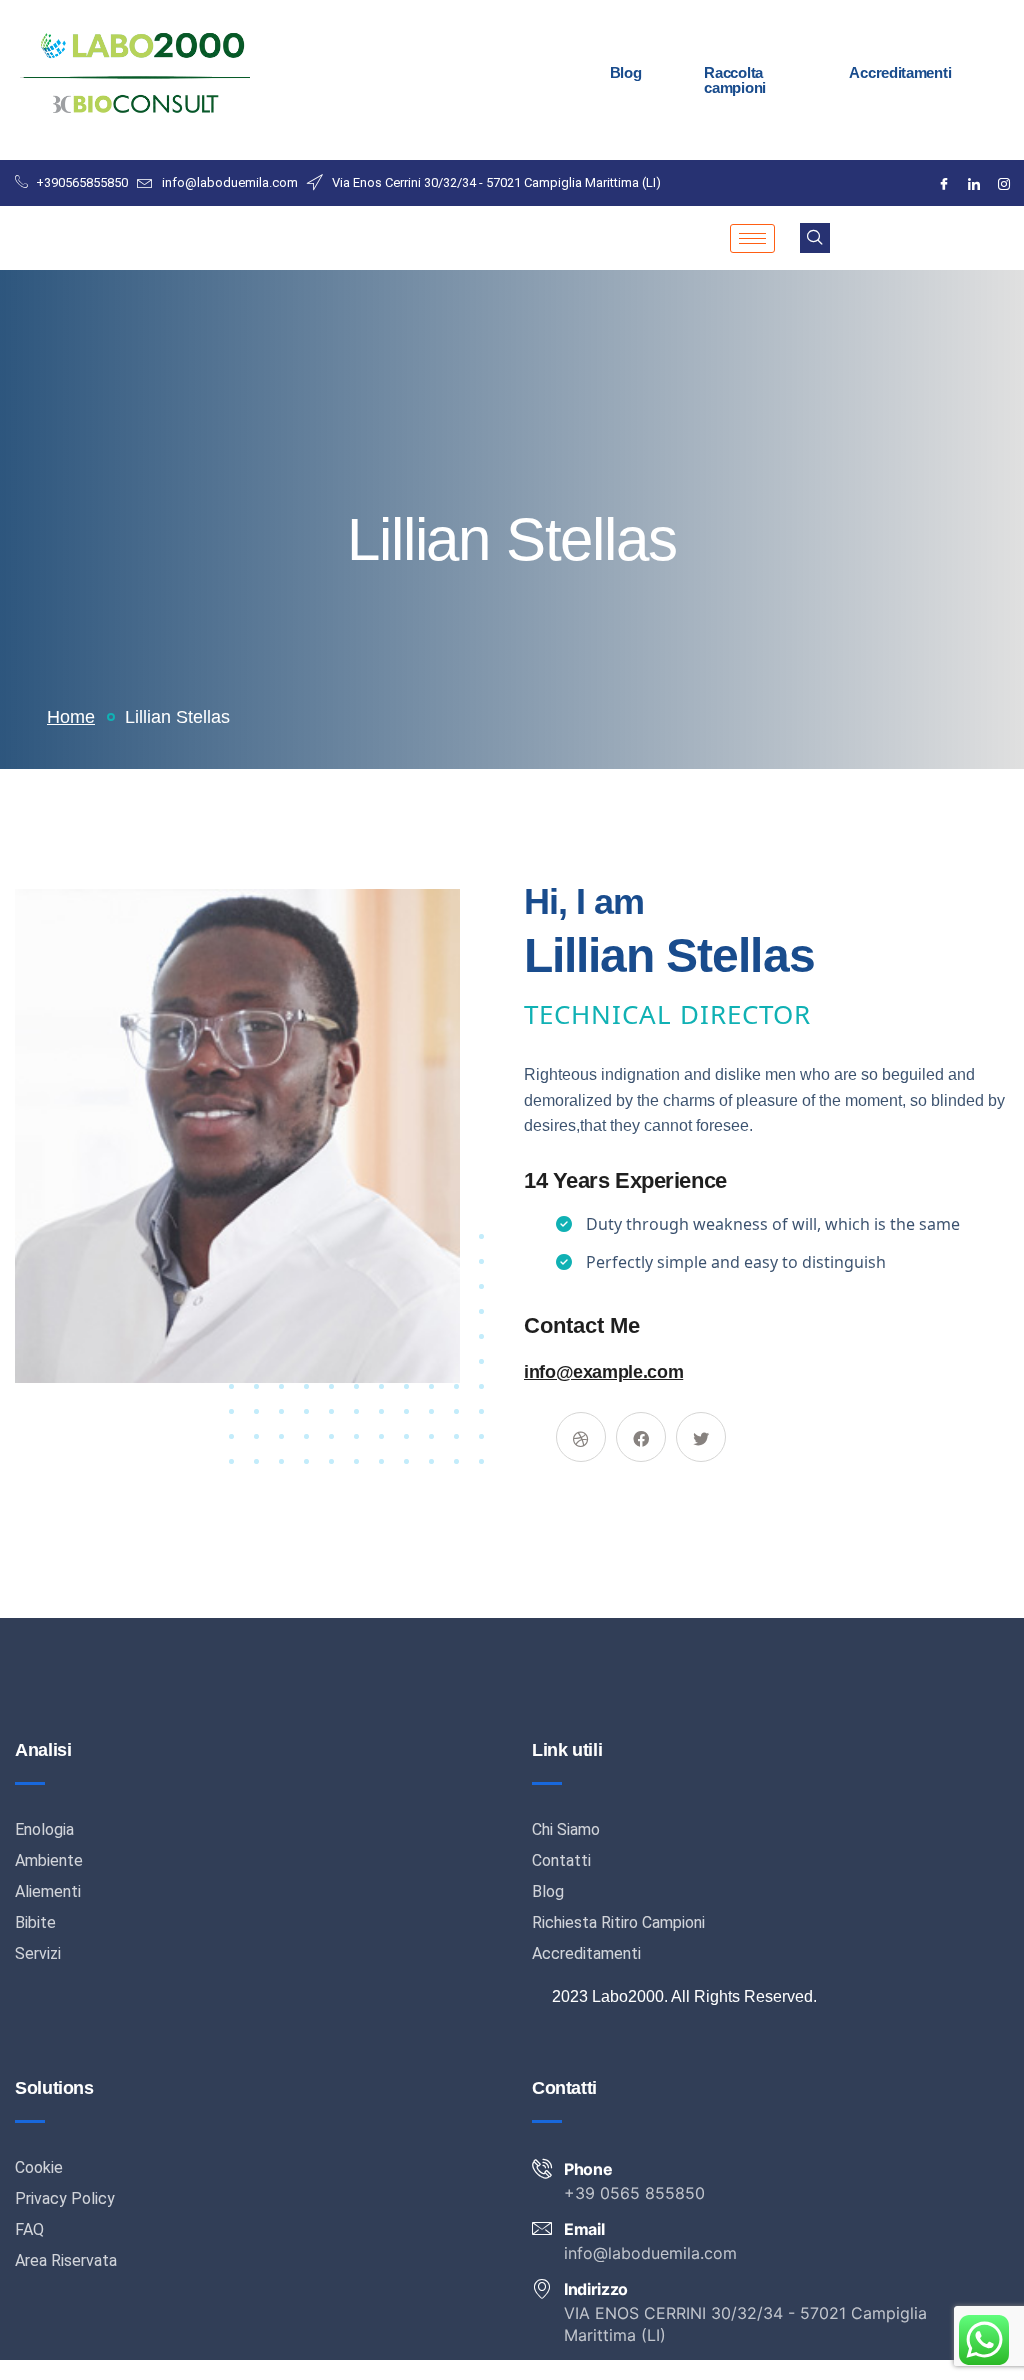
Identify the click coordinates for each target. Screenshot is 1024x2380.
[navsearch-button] (815, 238)
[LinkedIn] (974, 183)
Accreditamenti (900, 72)
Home (71, 717)
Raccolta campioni (735, 80)
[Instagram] (1004, 183)
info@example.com (603, 1372)
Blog (626, 72)
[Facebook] (944, 183)
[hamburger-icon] (752, 238)
